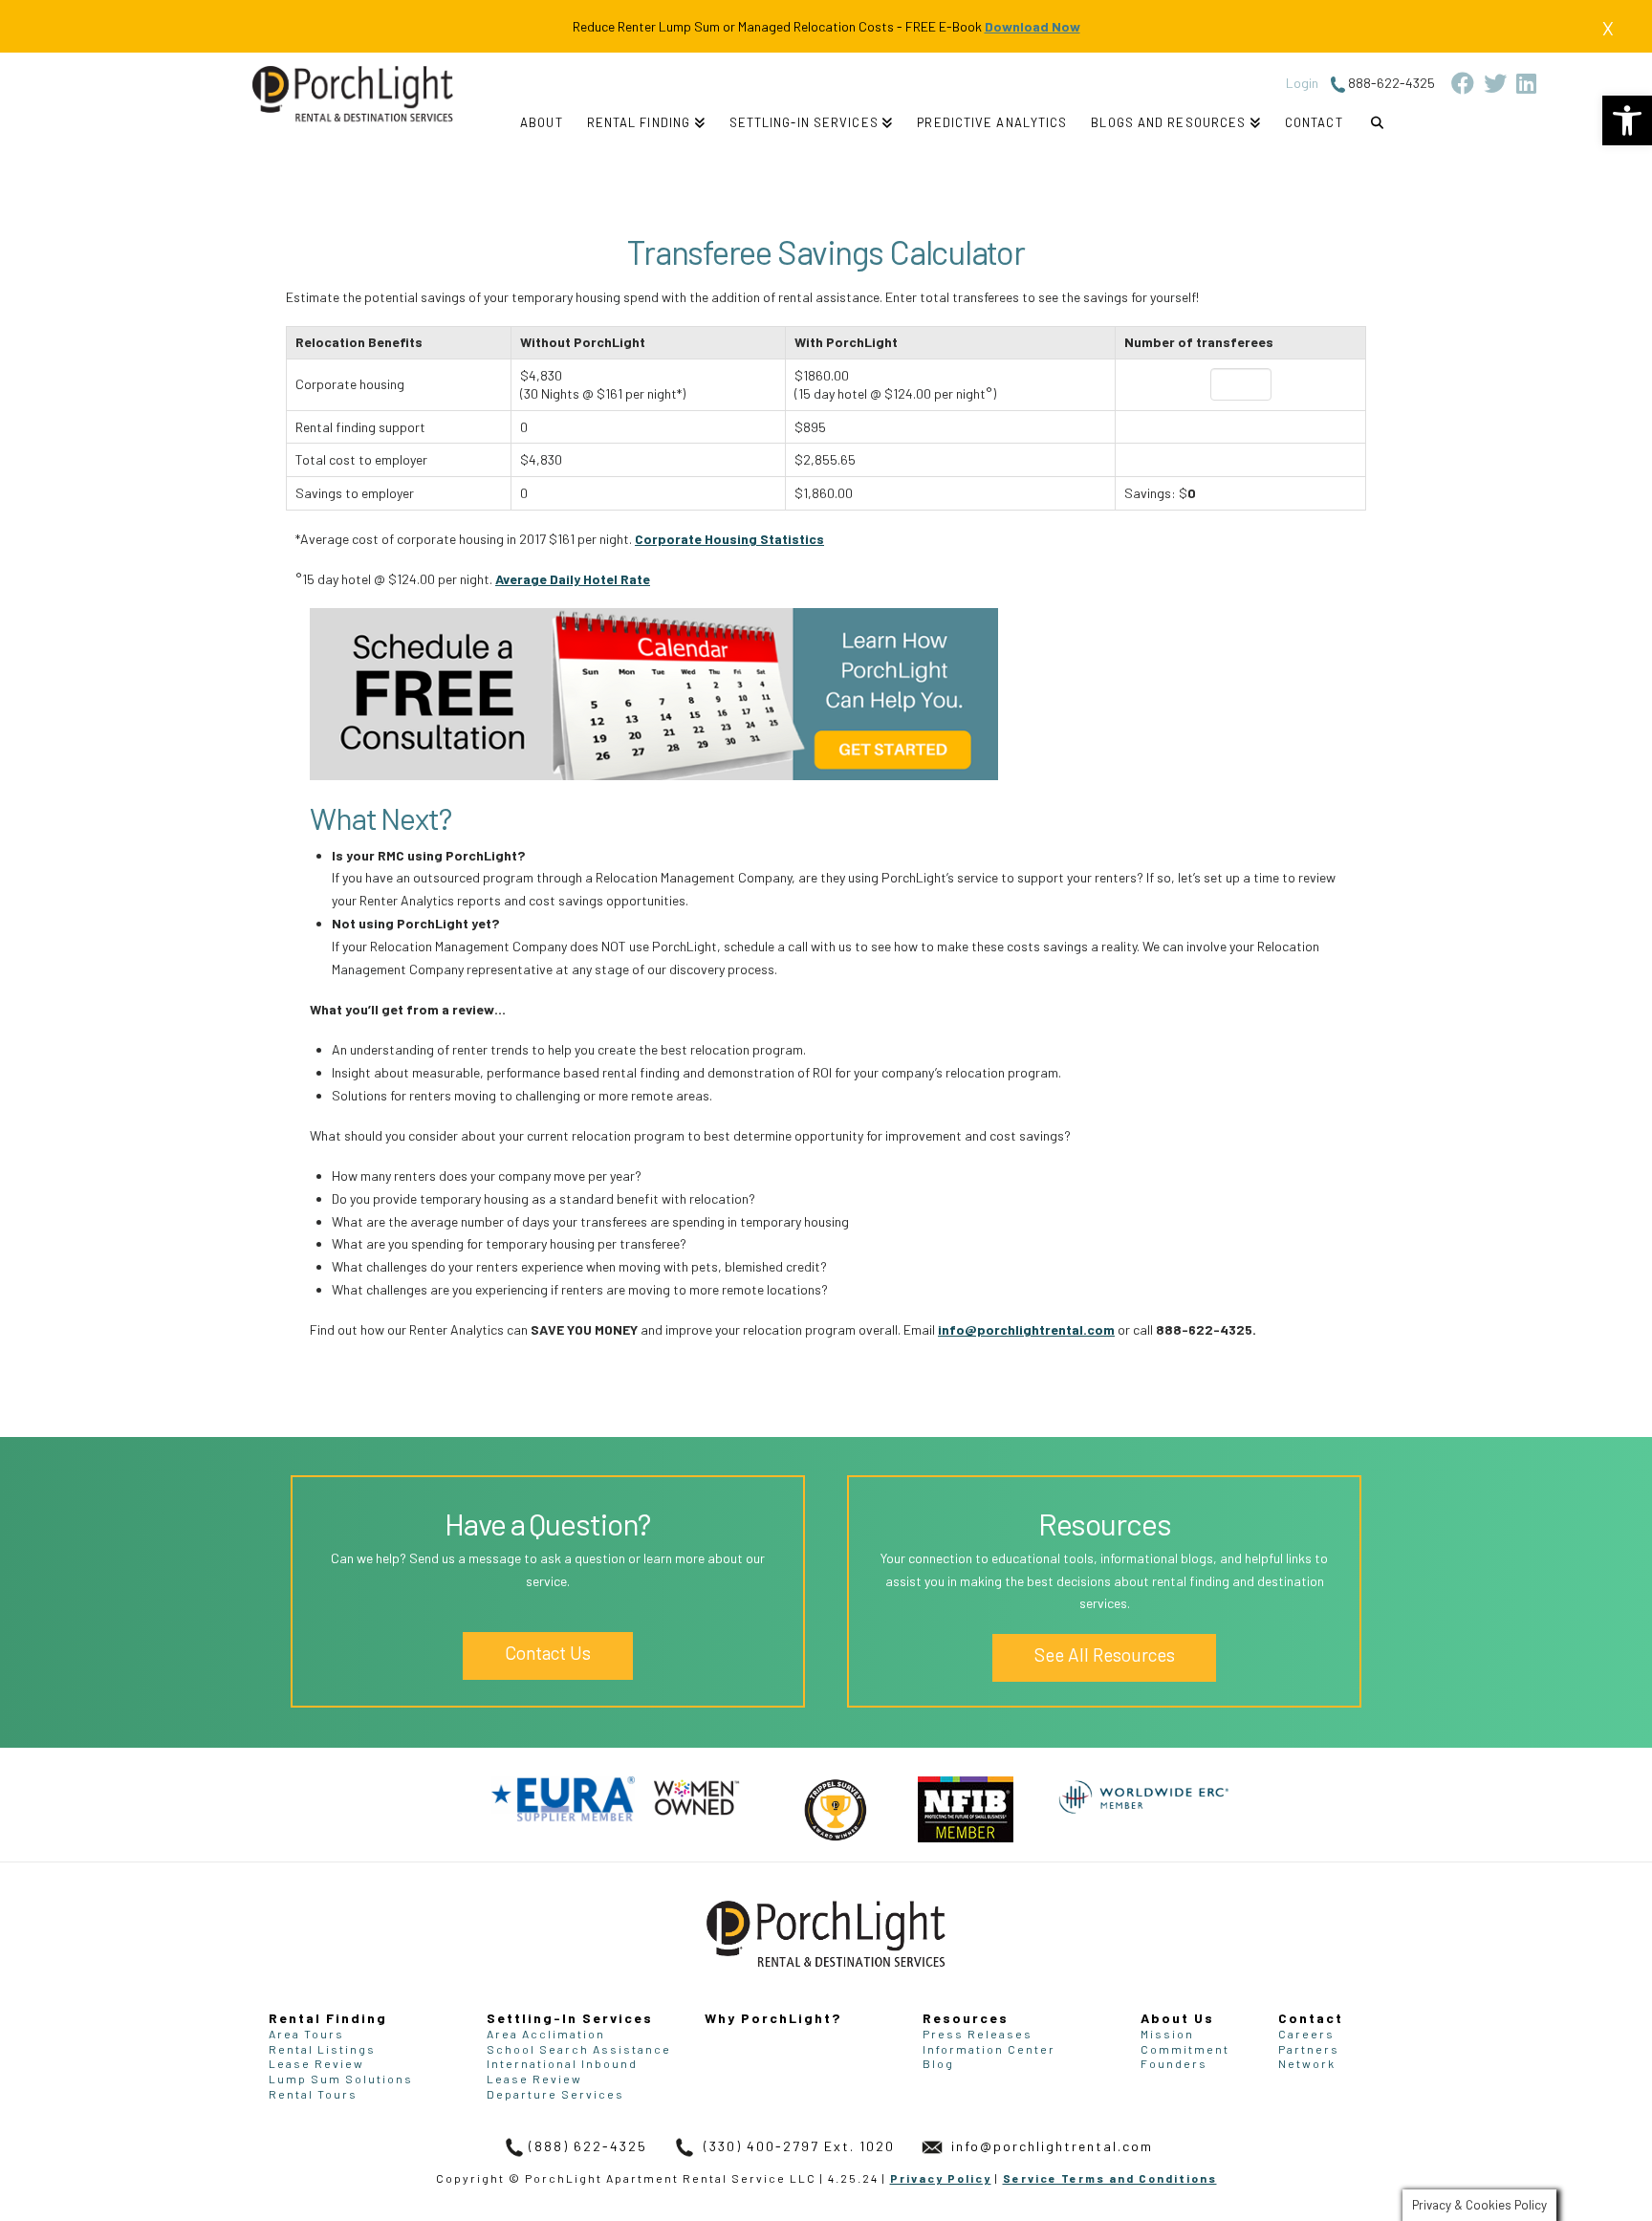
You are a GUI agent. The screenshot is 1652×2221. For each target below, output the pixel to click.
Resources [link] (966, 2018)
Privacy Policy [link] (941, 2178)
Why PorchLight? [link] (773, 2018)
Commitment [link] (1185, 2049)
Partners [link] (1309, 2049)
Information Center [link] (989, 2049)
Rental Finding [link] (328, 2018)
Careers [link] (1306, 2034)
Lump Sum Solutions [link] (341, 2079)
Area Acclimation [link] (546, 2034)
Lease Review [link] (316, 2063)
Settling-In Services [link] (570, 2018)
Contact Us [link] (548, 1653)
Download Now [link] (1032, 26)
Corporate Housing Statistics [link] (729, 539)
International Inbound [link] (562, 2063)
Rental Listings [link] (322, 2049)
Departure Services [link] (555, 2094)
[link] (1627, 120)
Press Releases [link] (978, 2034)
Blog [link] (938, 2063)
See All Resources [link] (1105, 1655)
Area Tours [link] (306, 2034)
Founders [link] (1174, 2063)
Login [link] (1302, 83)
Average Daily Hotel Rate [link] (573, 579)
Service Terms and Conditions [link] (1110, 2178)
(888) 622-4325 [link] (588, 2146)
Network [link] (1307, 2063)
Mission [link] (1167, 2034)
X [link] (1608, 28)
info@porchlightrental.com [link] (1026, 1329)
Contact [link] (1311, 2018)
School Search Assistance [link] (579, 2049)
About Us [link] (1177, 2018)
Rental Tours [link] (313, 2094)
